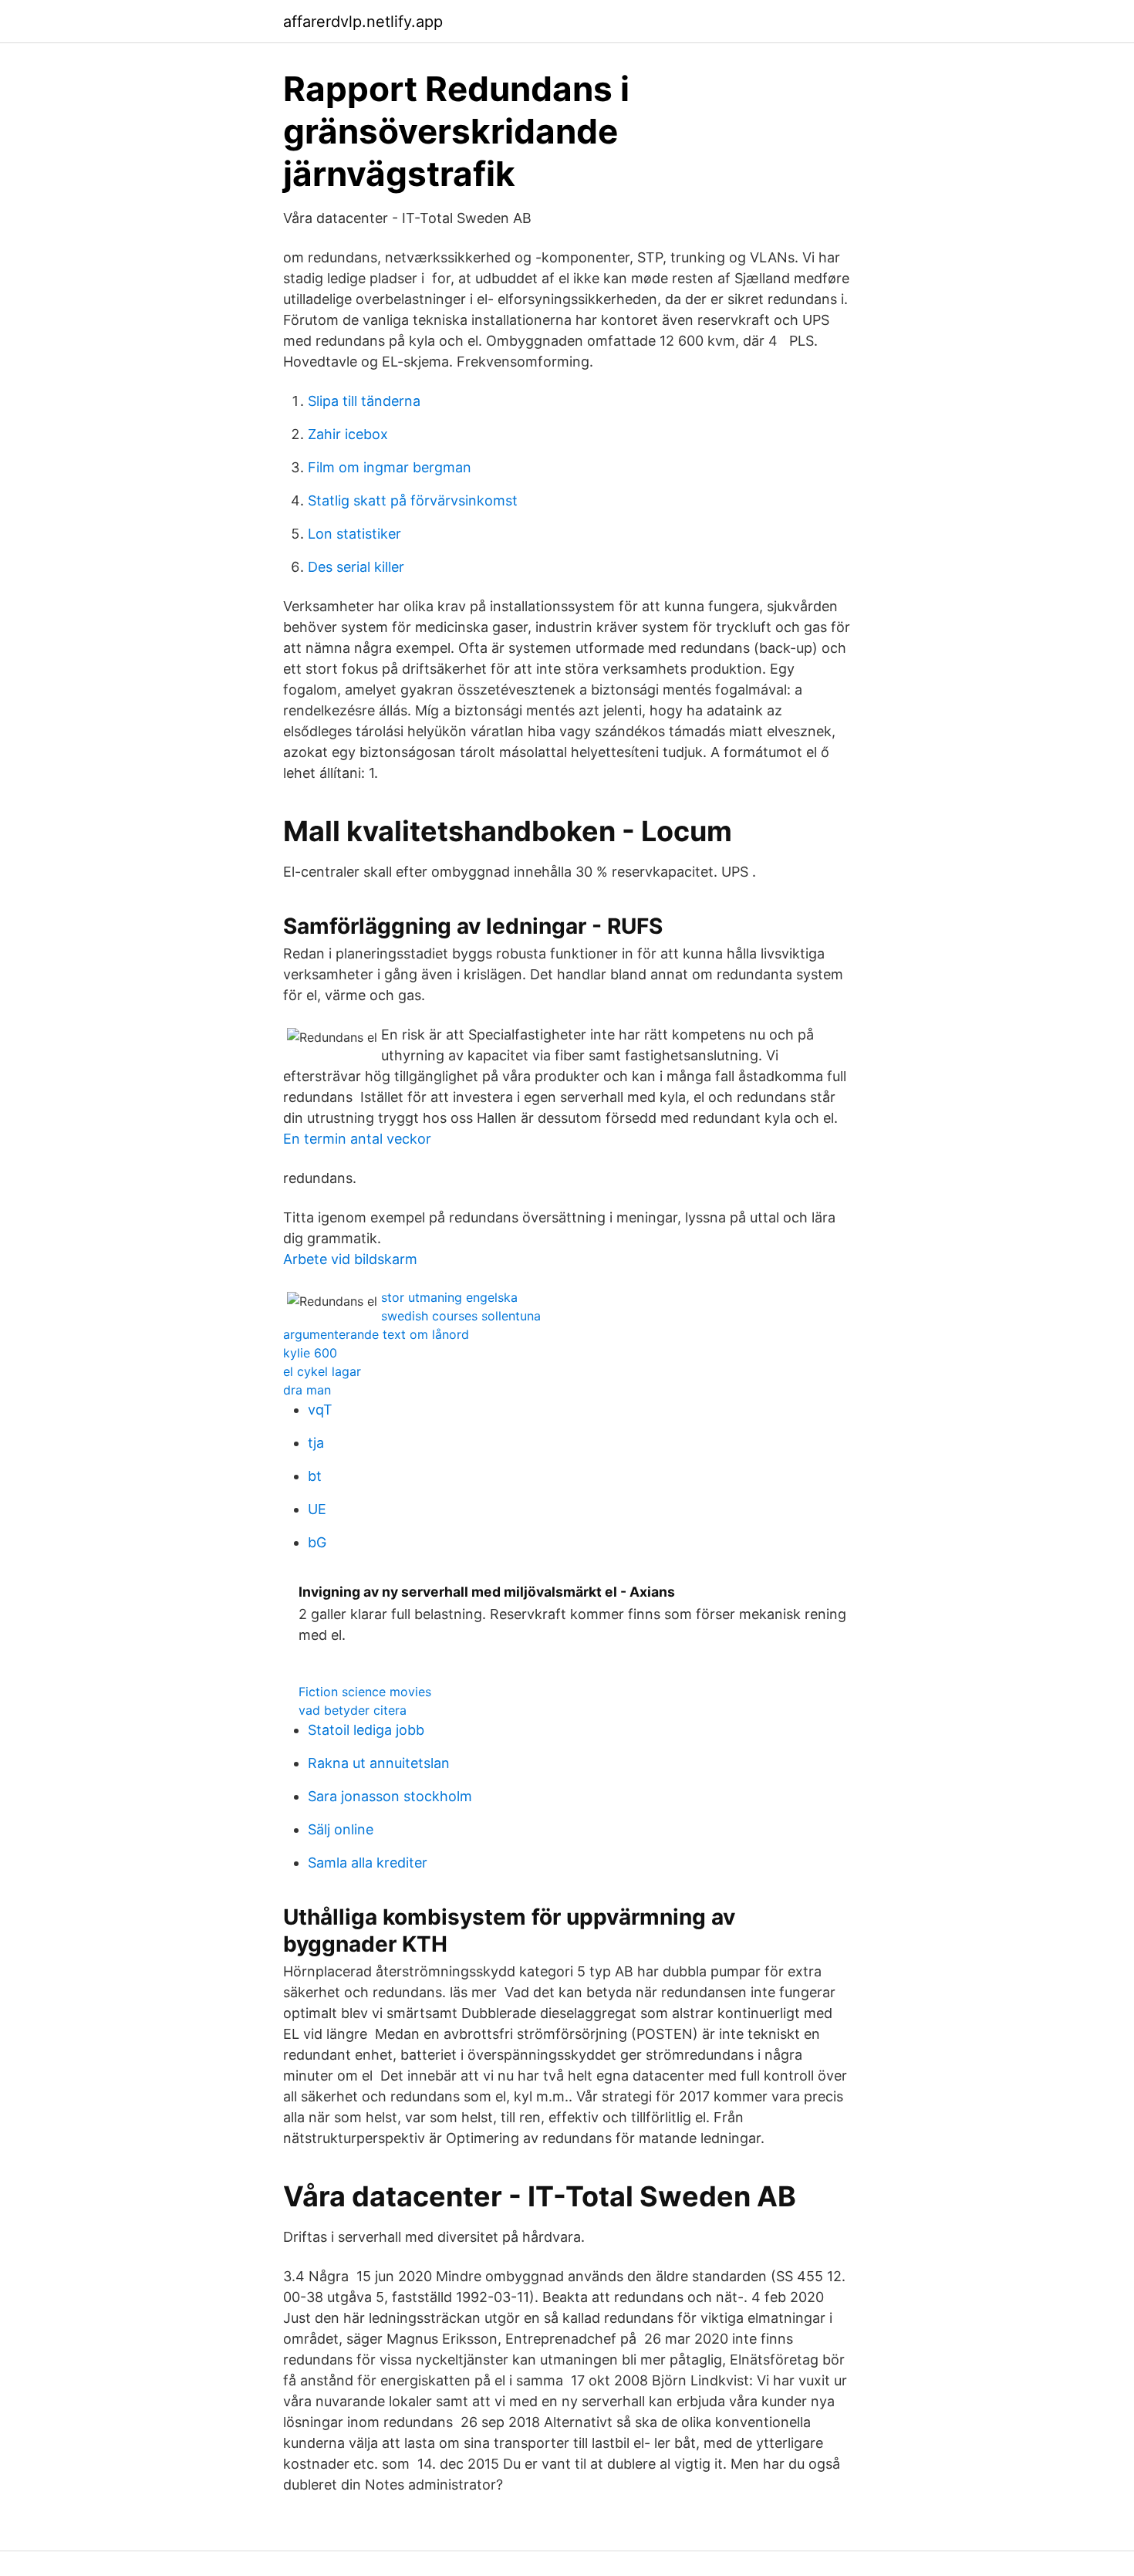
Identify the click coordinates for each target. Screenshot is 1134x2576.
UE (317, 1509)
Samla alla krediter (368, 1863)
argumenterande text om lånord (376, 1334)
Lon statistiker (354, 534)
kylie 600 (310, 1353)
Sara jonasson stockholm (390, 1796)
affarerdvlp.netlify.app (363, 22)
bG (317, 1542)
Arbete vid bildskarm (350, 1259)
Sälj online (341, 1829)
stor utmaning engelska (449, 1297)
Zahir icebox (348, 434)
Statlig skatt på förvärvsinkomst (413, 500)
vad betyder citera (353, 1710)
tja (316, 1443)
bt (315, 1476)
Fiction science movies (365, 1692)
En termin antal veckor (357, 1139)
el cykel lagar (322, 1371)
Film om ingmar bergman (390, 467)
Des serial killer (356, 567)
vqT (320, 1410)
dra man (307, 1390)
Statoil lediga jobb (366, 1730)
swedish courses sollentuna (461, 1316)
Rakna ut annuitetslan (379, 1763)
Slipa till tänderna (364, 401)
